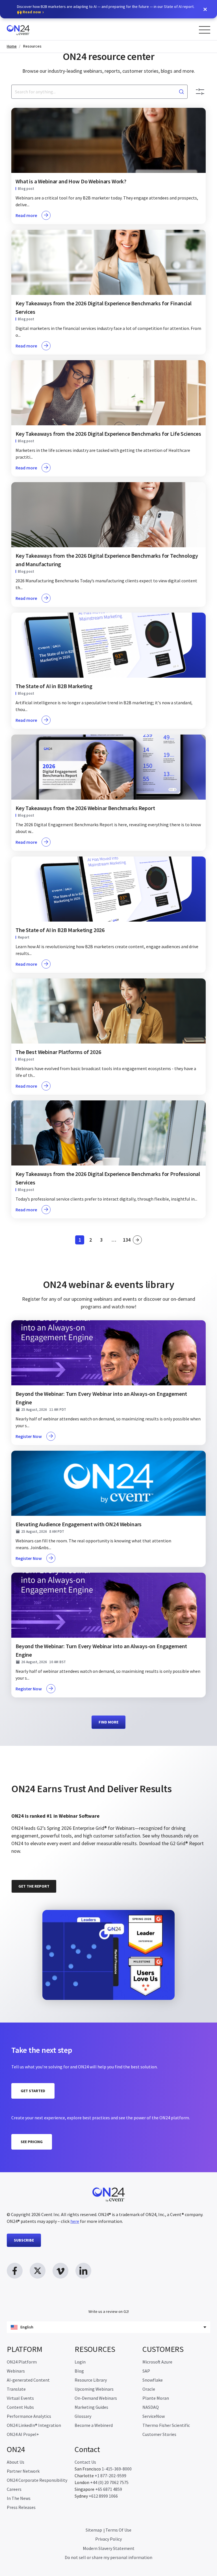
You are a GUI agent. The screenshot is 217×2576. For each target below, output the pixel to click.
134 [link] (127, 1241)
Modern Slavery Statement (109, 2548)
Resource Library (91, 2380)
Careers (14, 2489)
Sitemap (94, 2530)
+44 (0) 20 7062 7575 (109, 2482)
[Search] (181, 92)
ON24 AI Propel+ (23, 2434)
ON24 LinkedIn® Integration (34, 2425)
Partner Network (23, 2471)
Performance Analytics (29, 2416)
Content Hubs (20, 2407)
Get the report (34, 1886)
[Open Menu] (205, 30)
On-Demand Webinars (96, 2398)
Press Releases (21, 2507)
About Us (16, 2462)
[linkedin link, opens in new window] (83, 2271)
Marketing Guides (91, 2407)
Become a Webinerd (94, 2425)
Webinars (16, 2371)
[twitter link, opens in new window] (38, 2271)
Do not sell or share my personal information (108, 2557)
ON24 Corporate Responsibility (37, 2480)
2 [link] (92, 1241)
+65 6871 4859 (109, 2489)
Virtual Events (20, 2398)
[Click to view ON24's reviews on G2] (31, 1774)
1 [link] (81, 1241)
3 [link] (103, 1241)
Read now (32, 12)
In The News (19, 2498)
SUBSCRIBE (24, 2240)
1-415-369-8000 (117, 2469)
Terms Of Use (118, 2530)
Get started (33, 2091)
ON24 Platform (22, 2362)
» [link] (137, 1240)
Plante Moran (156, 2398)
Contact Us (85, 2462)
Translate (16, 2389)
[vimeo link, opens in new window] (60, 2271)
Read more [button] (26, 215)
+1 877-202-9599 (110, 2476)
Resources (32, 46)
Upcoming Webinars (94, 2389)
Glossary (83, 2416)
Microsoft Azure (157, 2362)
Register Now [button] (29, 1436)
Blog (79, 2371)
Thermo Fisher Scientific (166, 2425)
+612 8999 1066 (103, 2496)
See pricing (32, 2142)
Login (80, 2362)
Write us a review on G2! (109, 2311)
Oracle (149, 2389)
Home (12, 46)
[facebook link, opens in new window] (15, 2271)
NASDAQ (151, 2407)
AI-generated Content (28, 2380)
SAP (146, 2371)
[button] (205, 9)
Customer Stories (159, 2434)
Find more (108, 1722)
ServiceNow (154, 2416)
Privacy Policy (108, 2539)
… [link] (114, 1240)
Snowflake (153, 2380)
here (75, 2221)
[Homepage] (29, 29)
